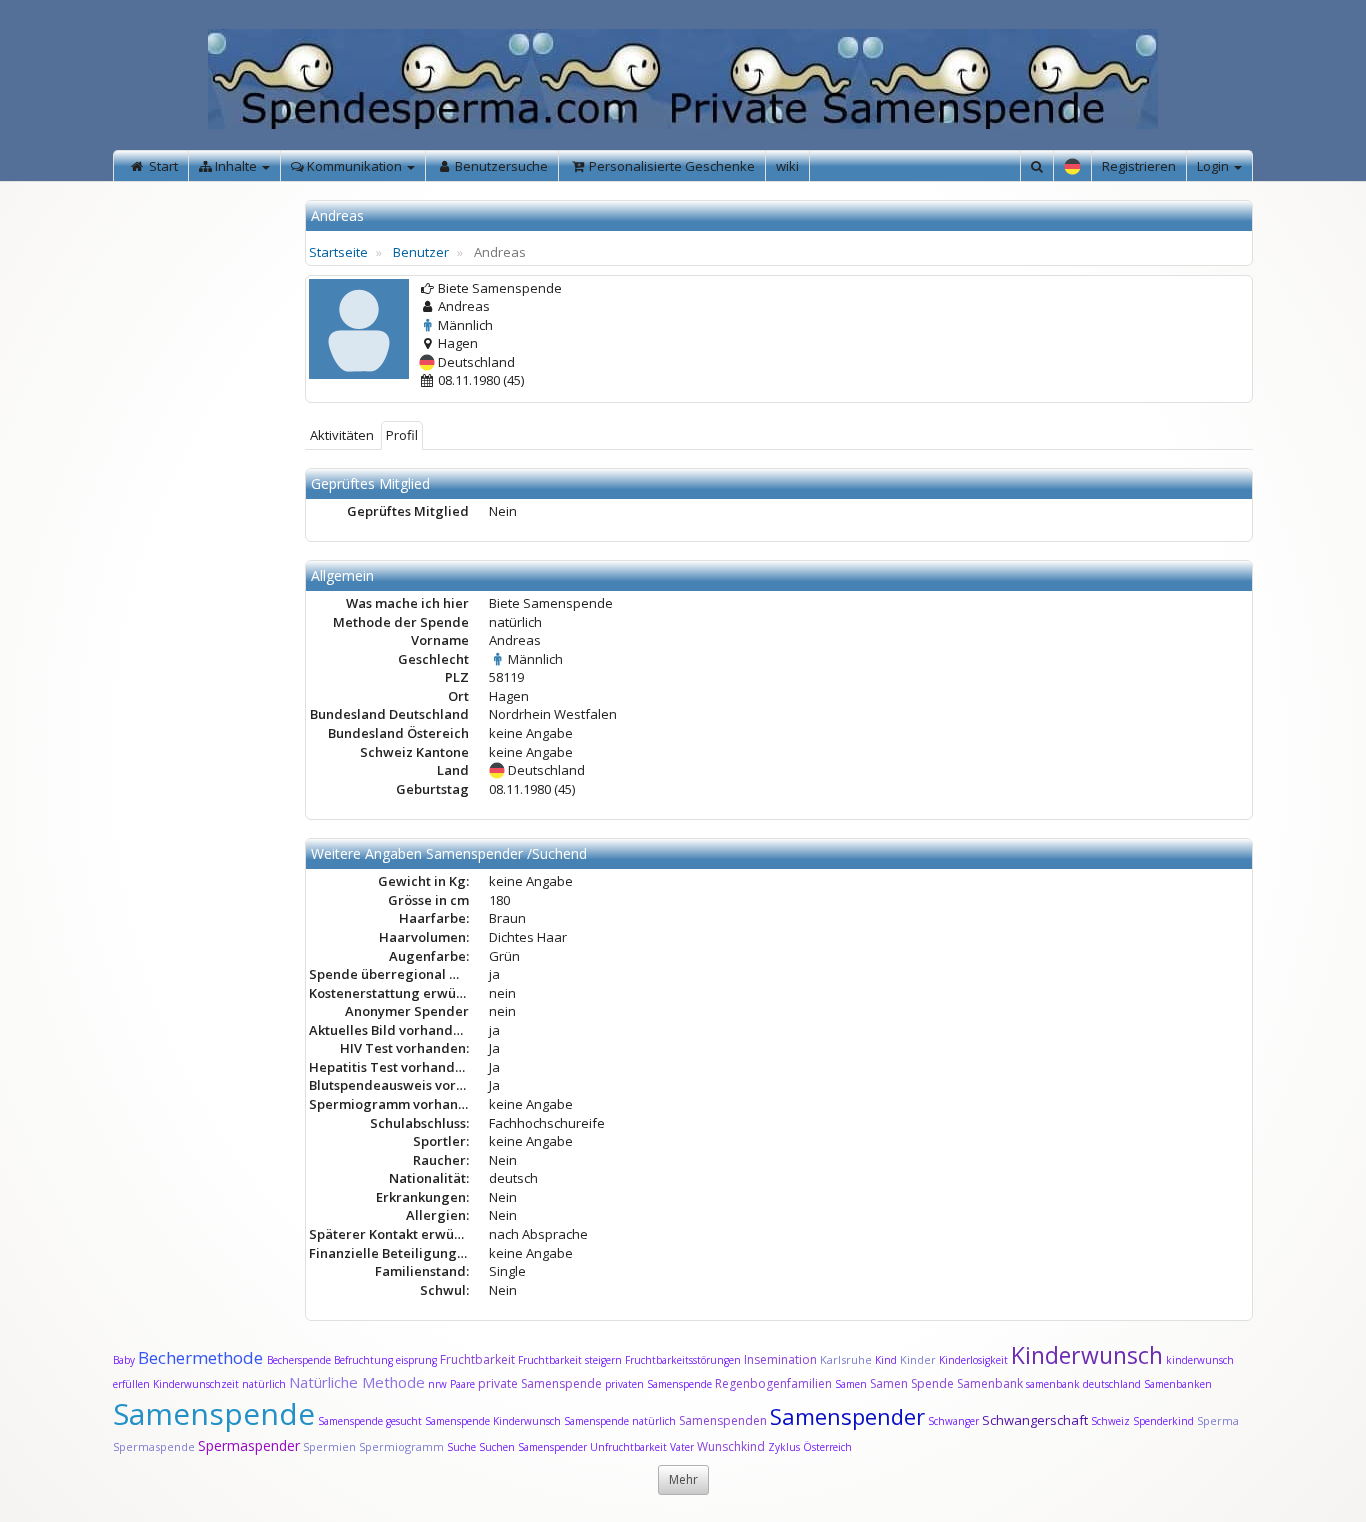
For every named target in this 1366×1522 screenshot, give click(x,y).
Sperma (1218, 1420)
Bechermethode (202, 1357)
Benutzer (421, 252)
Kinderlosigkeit (975, 1360)
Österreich (827, 1447)
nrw (437, 1384)
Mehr (683, 1479)
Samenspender (847, 1416)
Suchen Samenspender (533, 1447)
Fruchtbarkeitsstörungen (684, 1360)
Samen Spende (912, 1383)
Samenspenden (723, 1420)
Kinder (918, 1359)
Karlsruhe (846, 1359)
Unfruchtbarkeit (630, 1447)
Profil (402, 435)
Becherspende (299, 1360)
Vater (683, 1447)
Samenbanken (1178, 1384)
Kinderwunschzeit (196, 1384)
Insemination (780, 1359)
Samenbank (990, 1383)
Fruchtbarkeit (479, 1359)
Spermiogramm (401, 1446)
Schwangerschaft (1036, 1420)
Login (1214, 166)
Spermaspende (154, 1446)
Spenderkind (1163, 1421)
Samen (852, 1384)
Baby (124, 1360)
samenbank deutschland (1083, 1384)
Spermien (329, 1446)
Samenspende (214, 1413)
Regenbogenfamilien (773, 1383)
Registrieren (1139, 166)
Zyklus (784, 1447)
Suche (463, 1447)
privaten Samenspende (658, 1384)
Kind (887, 1360)
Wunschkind (731, 1446)
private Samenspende (540, 1383)
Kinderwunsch (1087, 1355)
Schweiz (1110, 1421)
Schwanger (953, 1421)
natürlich (264, 1384)
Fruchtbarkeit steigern (570, 1360)
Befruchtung (363, 1360)
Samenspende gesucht (370, 1421)
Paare (464, 1384)
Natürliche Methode (357, 1382)
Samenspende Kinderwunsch (493, 1421)
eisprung (416, 1360)
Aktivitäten (342, 435)
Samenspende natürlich (620, 1421)
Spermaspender (249, 1445)
